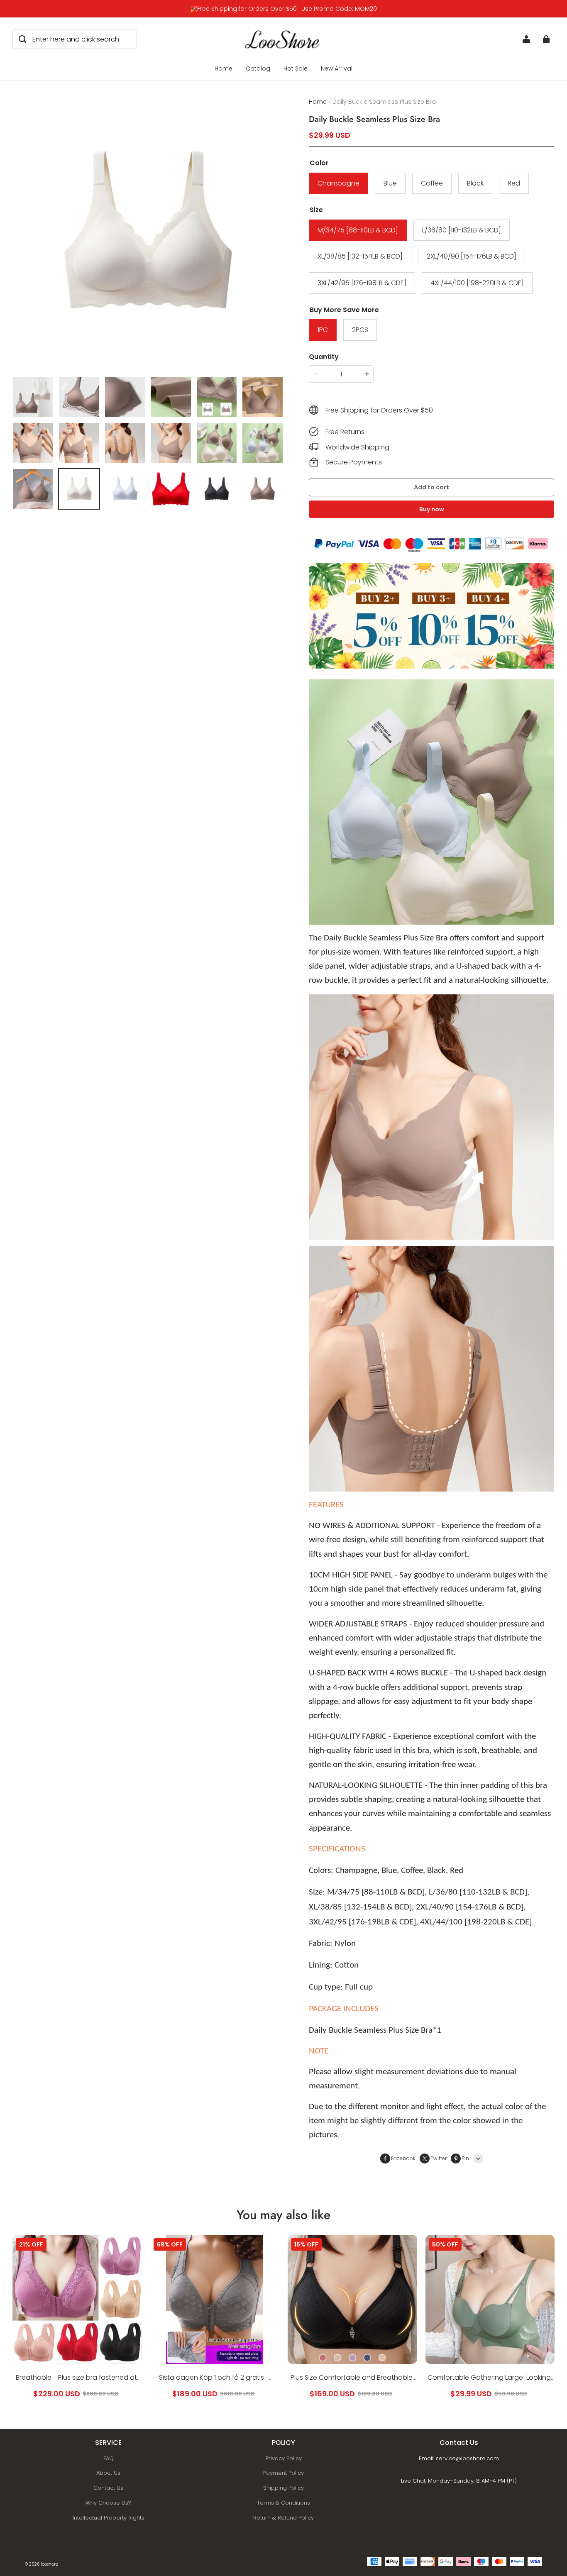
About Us (108, 2473)
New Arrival (337, 68)
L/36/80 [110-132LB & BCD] (462, 230)
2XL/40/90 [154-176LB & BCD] (472, 256)
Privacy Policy (284, 2458)
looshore (49, 2564)
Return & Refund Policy (283, 2518)
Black (475, 183)
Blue (390, 183)
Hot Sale (296, 68)
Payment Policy (283, 2473)
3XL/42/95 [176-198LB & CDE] (362, 283)
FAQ (109, 2458)
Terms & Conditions (283, 2503)
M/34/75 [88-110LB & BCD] (358, 230)
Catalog (258, 68)
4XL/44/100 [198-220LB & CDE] (477, 283)
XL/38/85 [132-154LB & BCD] (360, 256)
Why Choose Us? (108, 2503)
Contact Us (108, 2488)
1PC (323, 330)
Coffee (432, 183)
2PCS (360, 330)
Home (224, 68)
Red (514, 183)
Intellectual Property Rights (109, 2518)
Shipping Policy (283, 2488)
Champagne (338, 183)
